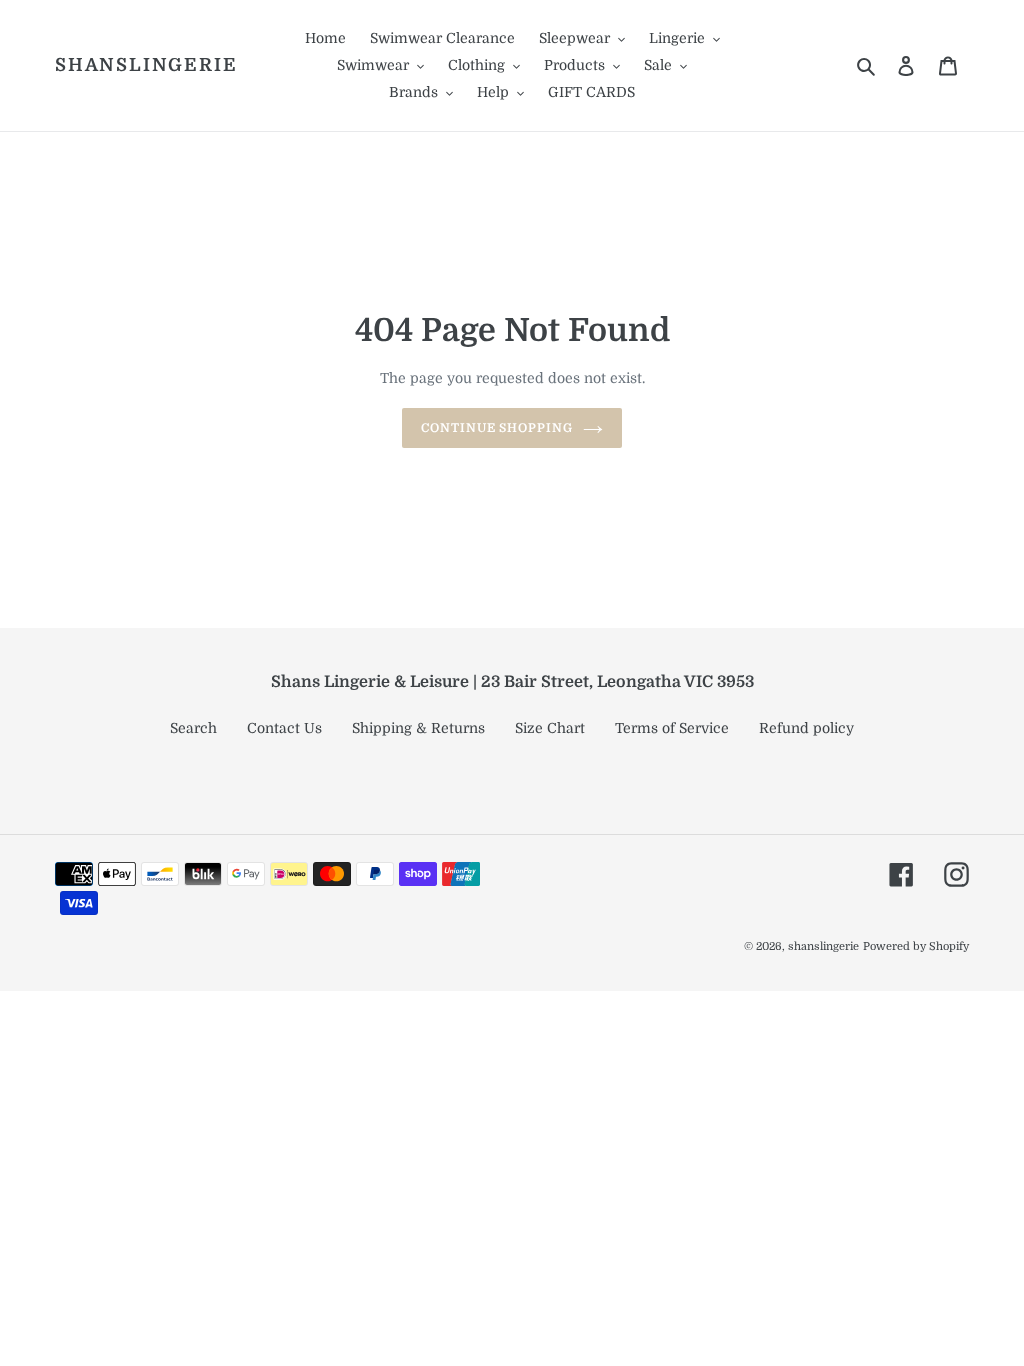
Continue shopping (497, 428)
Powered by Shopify (916, 946)
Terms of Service (672, 728)
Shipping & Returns (418, 728)
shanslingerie (146, 65)
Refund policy (806, 728)
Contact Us (284, 728)
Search (193, 728)
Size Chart (550, 728)
